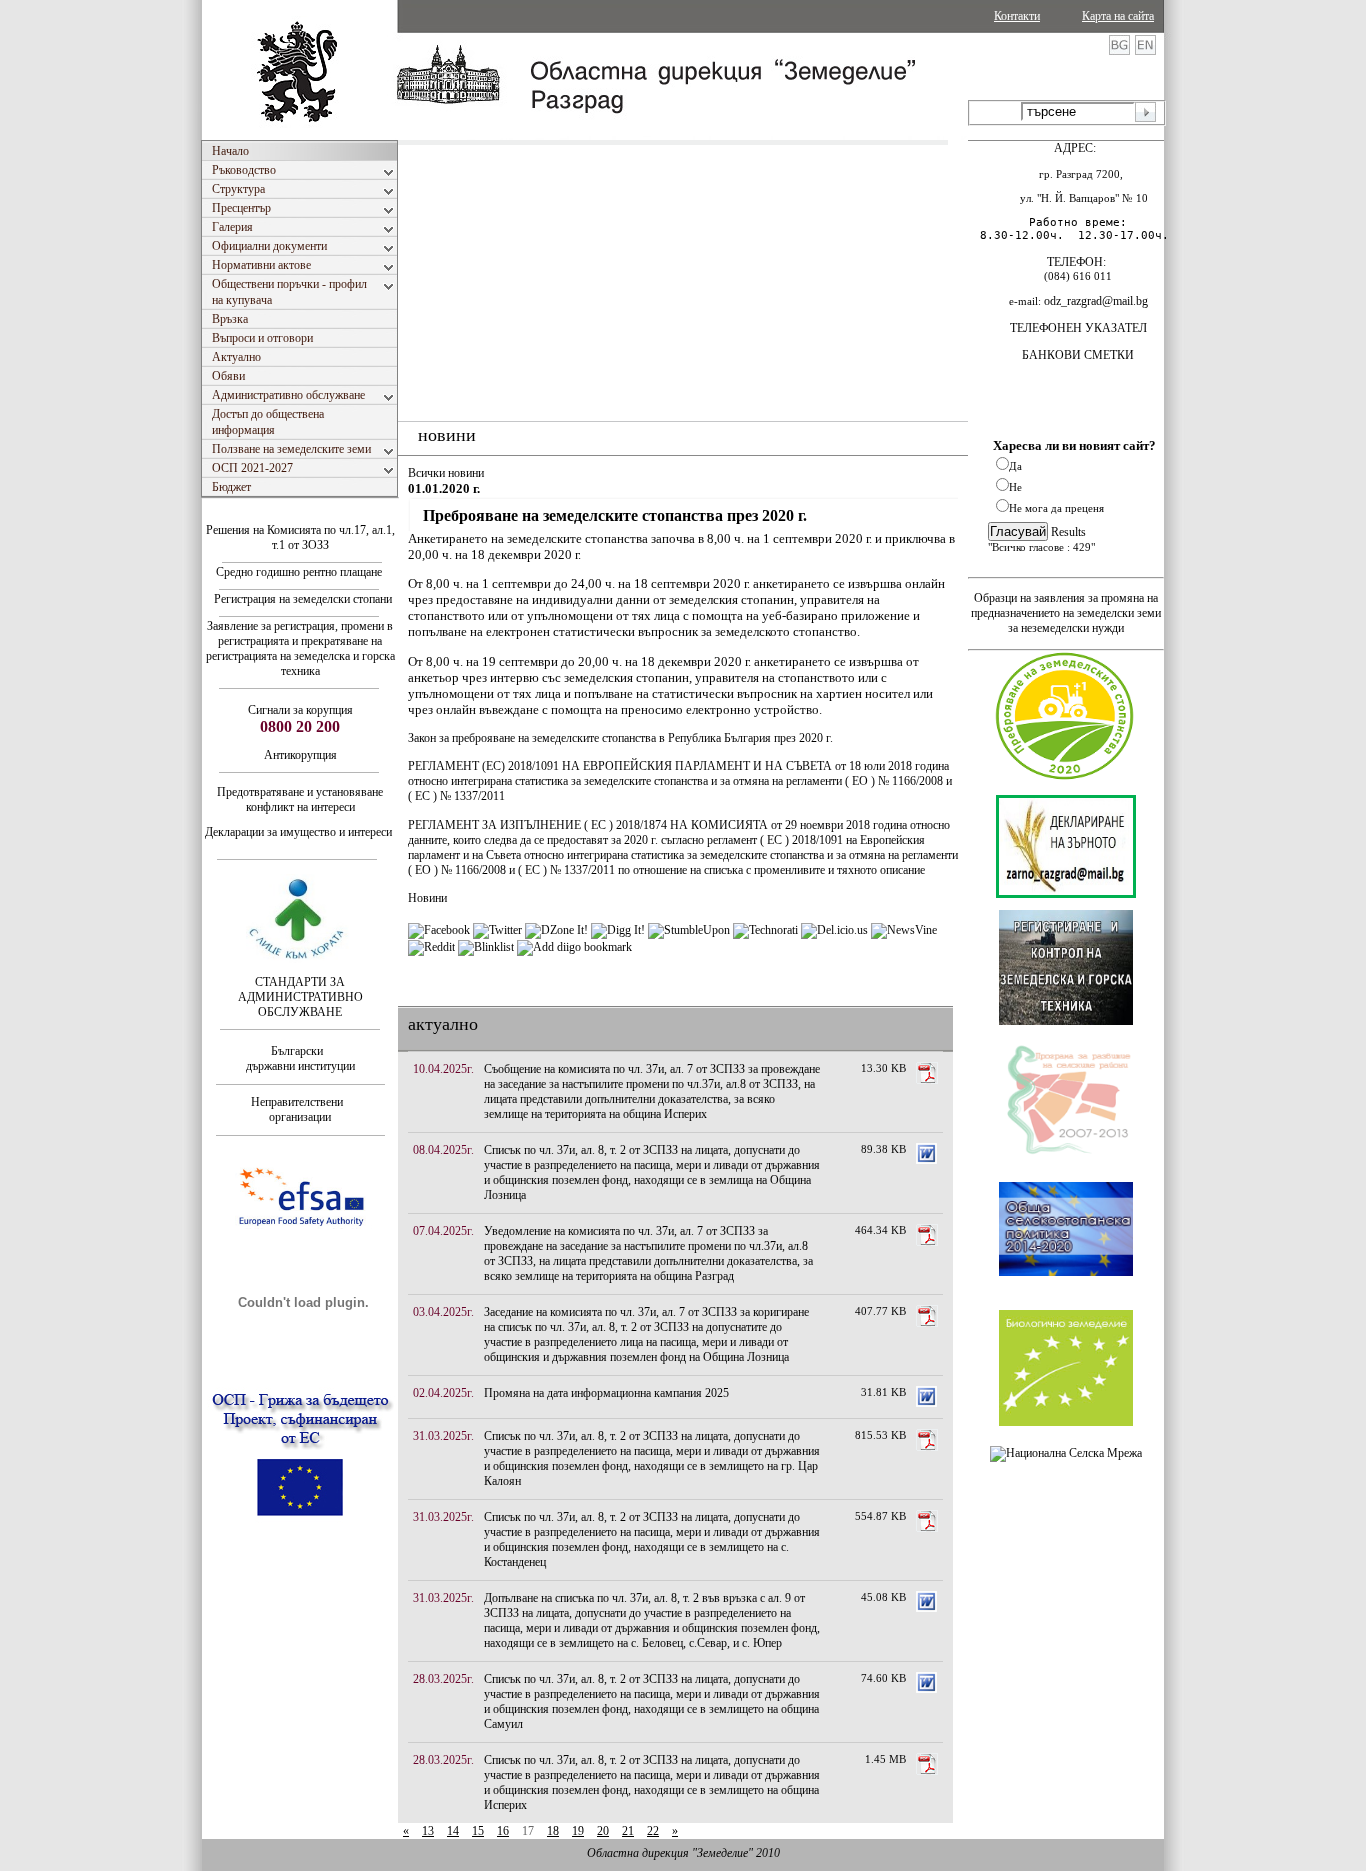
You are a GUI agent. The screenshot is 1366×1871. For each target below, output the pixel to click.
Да (1015, 466)
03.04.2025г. (443, 1312)
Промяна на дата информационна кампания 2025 (606, 1393)
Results (1068, 532)
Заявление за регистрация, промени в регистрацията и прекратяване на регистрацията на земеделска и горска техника (300, 648)
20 (603, 1831)
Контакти (1017, 16)
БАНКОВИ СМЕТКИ (1078, 355)
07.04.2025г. (443, 1231)
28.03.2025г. (443, 1679)
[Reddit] (431, 947)
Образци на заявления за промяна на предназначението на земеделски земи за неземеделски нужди (1066, 613)
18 (553, 1831)
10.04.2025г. (443, 1069)
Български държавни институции (300, 1058)
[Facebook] (439, 930)
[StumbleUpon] (689, 930)
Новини (427, 898)
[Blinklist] (486, 947)
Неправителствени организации (300, 1109)
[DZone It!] (556, 930)
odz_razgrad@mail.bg (1096, 301)
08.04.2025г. (443, 1150)
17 (528, 1831)
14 (453, 1831)
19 (578, 1831)
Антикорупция (300, 755)
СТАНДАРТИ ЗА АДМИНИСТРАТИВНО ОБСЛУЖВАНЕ (300, 997)
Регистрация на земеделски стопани (301, 599)
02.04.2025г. (443, 1393)
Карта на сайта (1118, 16)
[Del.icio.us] (834, 930)
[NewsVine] (904, 930)
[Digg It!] (618, 930)
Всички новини (446, 473)
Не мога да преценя (1056, 508)
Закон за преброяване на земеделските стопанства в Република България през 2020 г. (620, 738)
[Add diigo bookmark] (574, 947)
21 (628, 1831)
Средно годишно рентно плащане (299, 572)
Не (1015, 487)
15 (478, 1831)
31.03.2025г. (443, 1436)
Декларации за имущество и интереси (300, 832)
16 (503, 1831)
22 (653, 1831)
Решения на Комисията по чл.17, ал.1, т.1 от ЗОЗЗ (300, 537)
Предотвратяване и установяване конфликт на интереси (300, 799)
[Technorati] (765, 930)
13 (428, 1831)
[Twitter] (497, 930)
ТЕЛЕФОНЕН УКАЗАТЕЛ (1078, 328)
